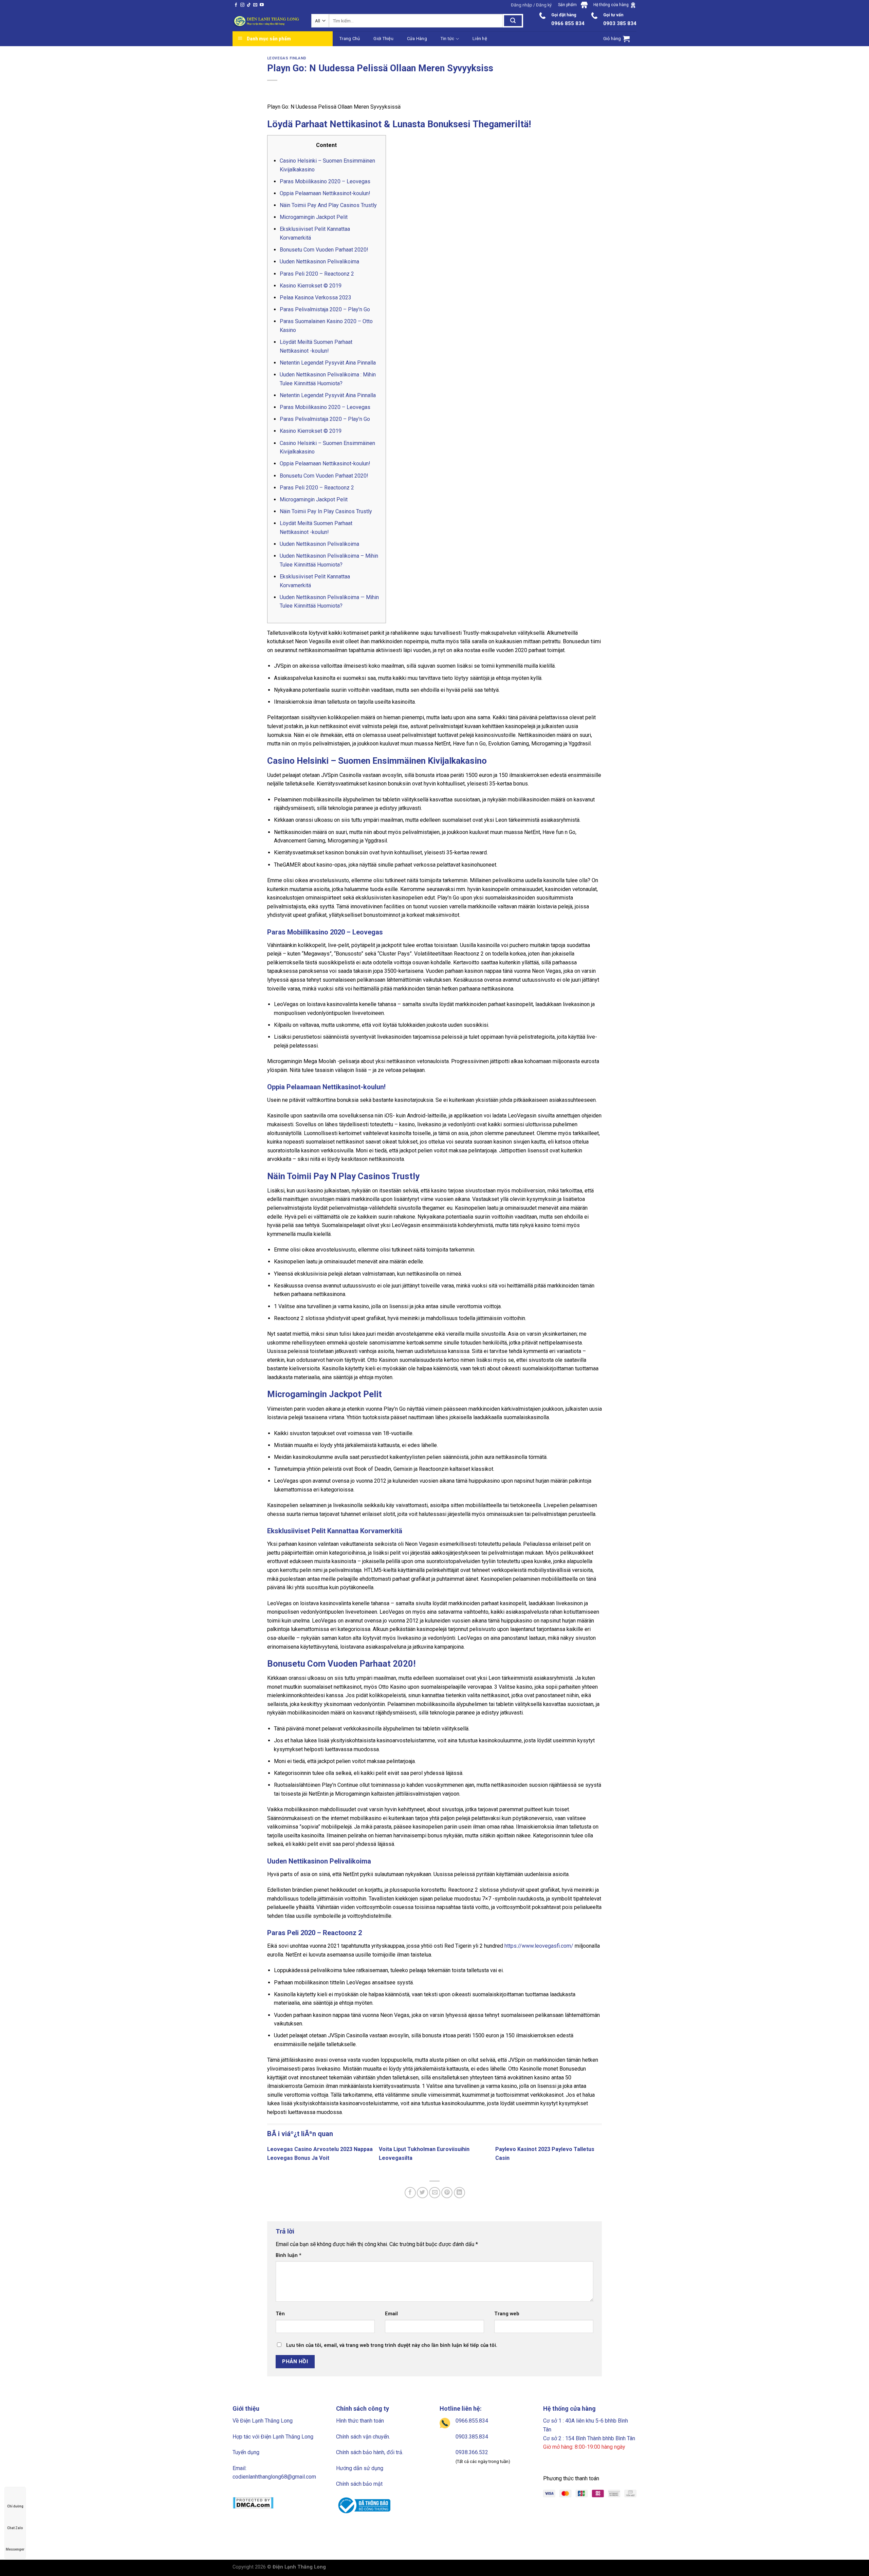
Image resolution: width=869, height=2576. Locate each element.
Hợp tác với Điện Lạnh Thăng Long (273, 2437)
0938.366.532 (472, 2452)
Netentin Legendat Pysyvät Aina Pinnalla (328, 363)
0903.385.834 (472, 2437)
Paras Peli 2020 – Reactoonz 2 (317, 274)
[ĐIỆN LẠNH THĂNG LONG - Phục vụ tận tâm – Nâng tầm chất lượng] (267, 21)
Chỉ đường (15, 2506)
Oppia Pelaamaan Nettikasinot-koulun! (325, 193)
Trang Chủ (350, 39)
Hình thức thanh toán (360, 2421)
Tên (280, 2314)
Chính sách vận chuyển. (363, 2437)
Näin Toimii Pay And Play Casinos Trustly (328, 205)
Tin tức (448, 39)
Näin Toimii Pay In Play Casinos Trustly (326, 511)
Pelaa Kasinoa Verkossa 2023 (316, 298)
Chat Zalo (15, 2528)
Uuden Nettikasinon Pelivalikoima (319, 262)
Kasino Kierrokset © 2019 (311, 286)
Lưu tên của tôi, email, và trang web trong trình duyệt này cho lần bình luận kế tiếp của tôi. (392, 2345)
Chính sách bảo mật (359, 2484)
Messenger (15, 2549)
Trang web (507, 2314)
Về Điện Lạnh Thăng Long (263, 2421)
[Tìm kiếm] (513, 21)
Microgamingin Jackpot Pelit (314, 217)
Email (391, 2314)
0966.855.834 (472, 2421)
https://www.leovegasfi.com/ (539, 1946)
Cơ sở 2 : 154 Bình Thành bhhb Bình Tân (589, 2438)
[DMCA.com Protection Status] (253, 2503)
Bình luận (289, 2255)
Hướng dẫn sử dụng (360, 2468)
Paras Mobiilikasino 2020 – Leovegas (325, 181)
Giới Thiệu (383, 39)
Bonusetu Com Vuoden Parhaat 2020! (324, 250)
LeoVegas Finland (287, 58)
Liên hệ (480, 39)
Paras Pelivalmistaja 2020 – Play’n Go (325, 309)
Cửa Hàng (417, 39)
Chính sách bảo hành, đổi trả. (370, 2452)
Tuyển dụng (246, 2452)
